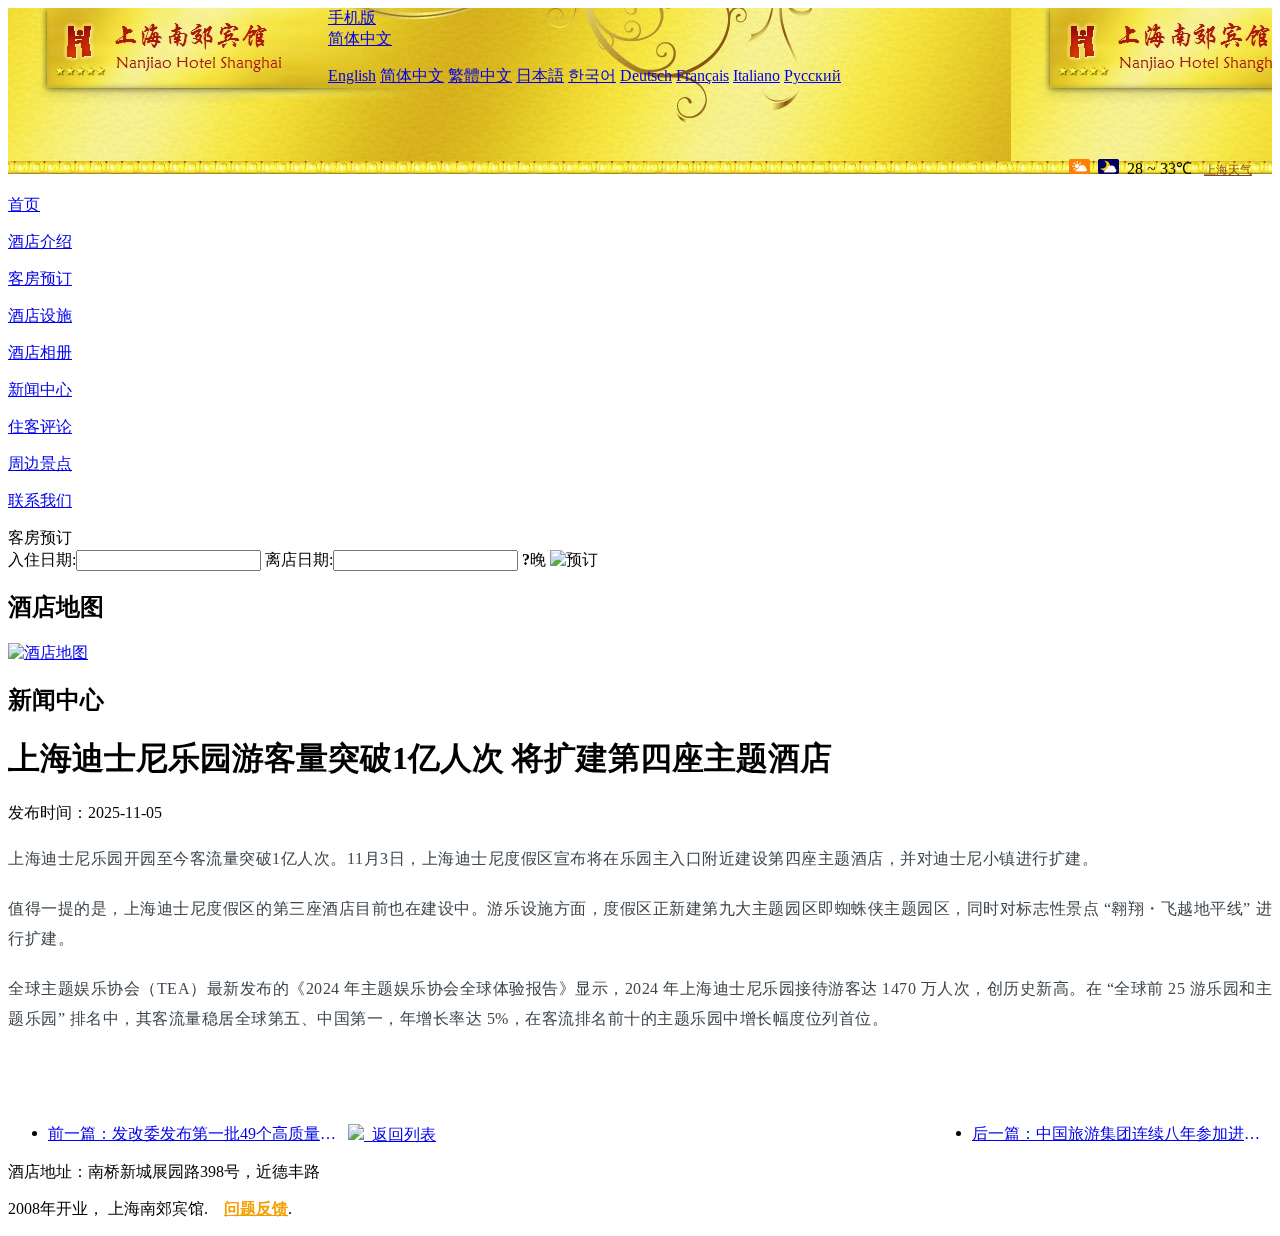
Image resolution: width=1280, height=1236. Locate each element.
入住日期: (42, 559)
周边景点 (40, 463)
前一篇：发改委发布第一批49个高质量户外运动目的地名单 (198, 1133)
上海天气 (1228, 170)
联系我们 (40, 500)
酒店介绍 (40, 241)
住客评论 (40, 426)
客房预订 (40, 278)
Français (702, 75)
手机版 (352, 17)
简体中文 (360, 38)
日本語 (540, 75)
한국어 (592, 75)
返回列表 (400, 1134)
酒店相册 (40, 352)
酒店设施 (40, 315)
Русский (812, 75)
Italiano (756, 75)
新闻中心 (40, 389)
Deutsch (646, 75)
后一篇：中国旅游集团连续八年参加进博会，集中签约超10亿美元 (1122, 1133)
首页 (24, 204)
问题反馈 (256, 1208)
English (352, 75)
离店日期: (299, 559)
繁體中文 (480, 75)
